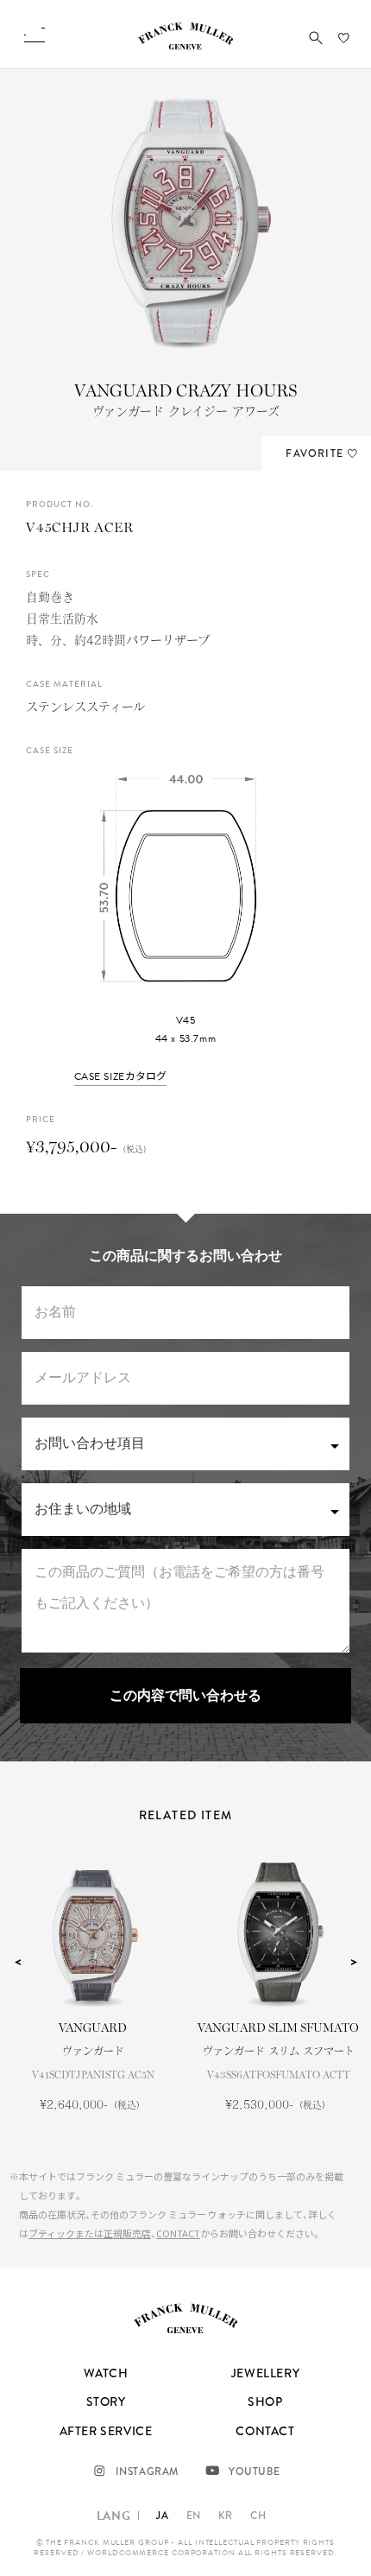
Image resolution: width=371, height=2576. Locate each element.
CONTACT (178, 2233)
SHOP (265, 2402)
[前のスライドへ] (17, 1962)
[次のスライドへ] (354, 1962)
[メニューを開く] (35, 35)
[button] (316, 38)
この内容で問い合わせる (185, 1696)
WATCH (106, 2373)
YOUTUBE (254, 2471)
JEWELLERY (265, 2373)
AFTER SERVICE (106, 2431)
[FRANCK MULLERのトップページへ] (185, 46)
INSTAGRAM (147, 2471)
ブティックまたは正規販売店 (90, 2233)
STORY (106, 2402)
